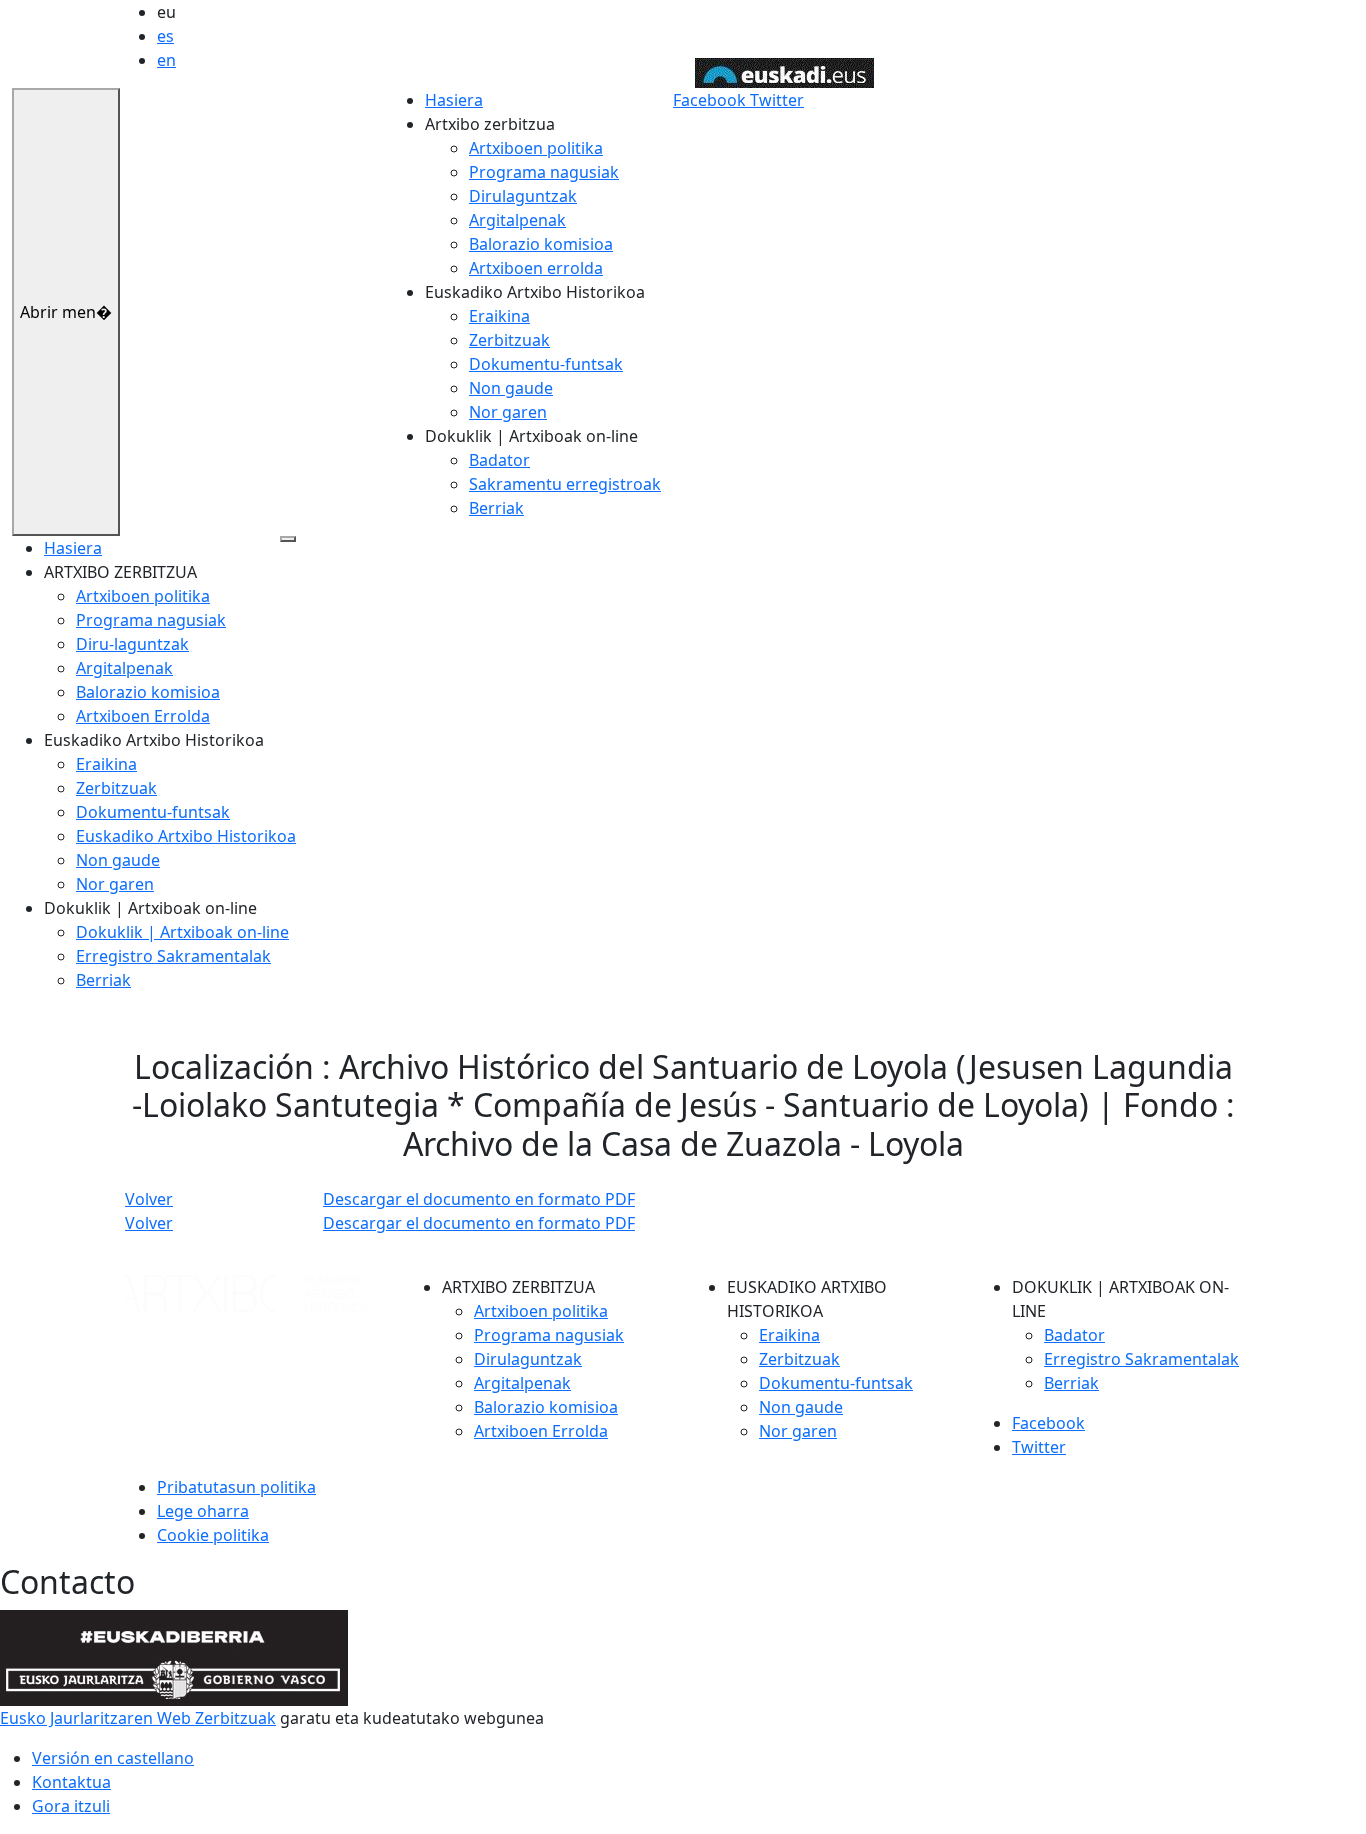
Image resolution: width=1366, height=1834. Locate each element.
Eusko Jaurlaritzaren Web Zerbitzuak (138, 1718)
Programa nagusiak (544, 172)
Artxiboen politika (536, 148)
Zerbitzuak (509, 340)
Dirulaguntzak (523, 196)
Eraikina (499, 316)
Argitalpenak (517, 220)
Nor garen (508, 412)
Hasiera (454, 100)
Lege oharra (203, 1511)
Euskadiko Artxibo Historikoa (186, 836)
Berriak (496, 508)
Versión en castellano (113, 1758)
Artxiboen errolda (536, 268)
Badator (499, 460)
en (166, 60)
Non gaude (511, 388)
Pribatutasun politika (236, 1487)
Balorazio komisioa (541, 244)
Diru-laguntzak (132, 644)
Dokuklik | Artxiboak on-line (182, 932)
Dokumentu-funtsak (546, 364)
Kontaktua (71, 1782)
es (165, 36)
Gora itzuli (71, 1806)
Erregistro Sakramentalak (173, 956)
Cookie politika (213, 1535)
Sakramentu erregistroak (565, 484)
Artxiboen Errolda (143, 716)
